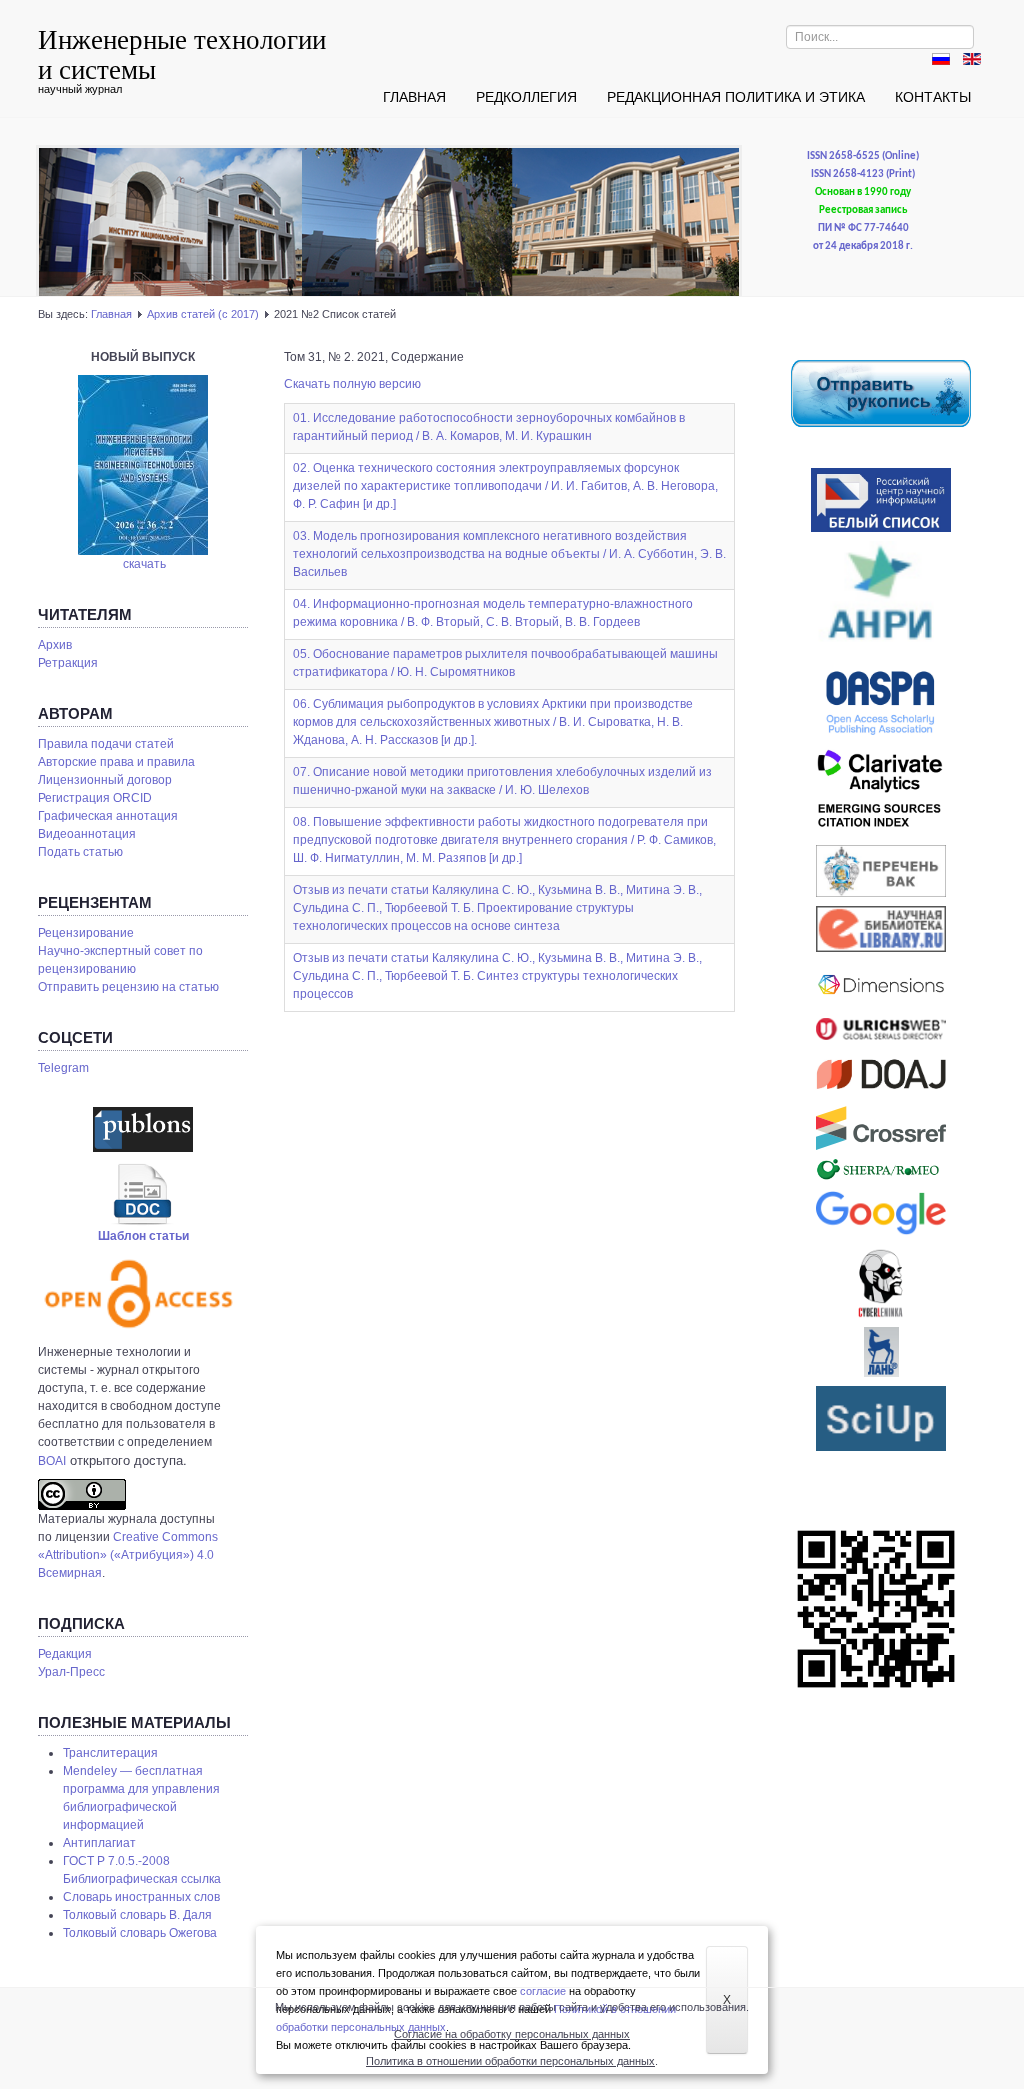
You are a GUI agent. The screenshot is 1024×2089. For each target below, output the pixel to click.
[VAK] (881, 871)
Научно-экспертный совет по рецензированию (120, 960)
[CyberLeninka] (881, 1283)
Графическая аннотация (108, 816)
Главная (414, 97)
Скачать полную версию (352, 384)
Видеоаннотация (87, 834)
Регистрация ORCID (95, 798)
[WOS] (881, 792)
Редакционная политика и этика (736, 97)
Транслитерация (110, 1753)
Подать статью (80, 852)
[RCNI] (881, 500)
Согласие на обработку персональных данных (512, 2034)
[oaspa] (881, 703)
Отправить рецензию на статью (128, 987)
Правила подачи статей (106, 744)
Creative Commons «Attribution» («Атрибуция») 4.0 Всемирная (128, 1555)
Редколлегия (526, 97)
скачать (144, 564)
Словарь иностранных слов (141, 1897)
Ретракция (68, 663)
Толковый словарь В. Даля (137, 1915)
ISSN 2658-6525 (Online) (863, 156)
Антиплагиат (99, 1843)
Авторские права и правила (116, 762)
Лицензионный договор (105, 780)
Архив (55, 645)
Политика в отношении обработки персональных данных (510, 2061)
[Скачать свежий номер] (143, 464)
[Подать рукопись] (881, 393)
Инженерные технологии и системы (182, 54)
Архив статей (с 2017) (203, 314)
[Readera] (881, 1418)
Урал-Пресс (71, 1672)
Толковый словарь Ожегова (140, 1933)
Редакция (65, 1654)
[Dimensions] (881, 985)
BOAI (52, 1461)
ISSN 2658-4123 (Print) (863, 174)
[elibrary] (881, 929)
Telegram (63, 1068)
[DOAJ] (881, 1073)
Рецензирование (86, 933)
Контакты (933, 97)
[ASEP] (881, 599)
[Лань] (881, 1352)
